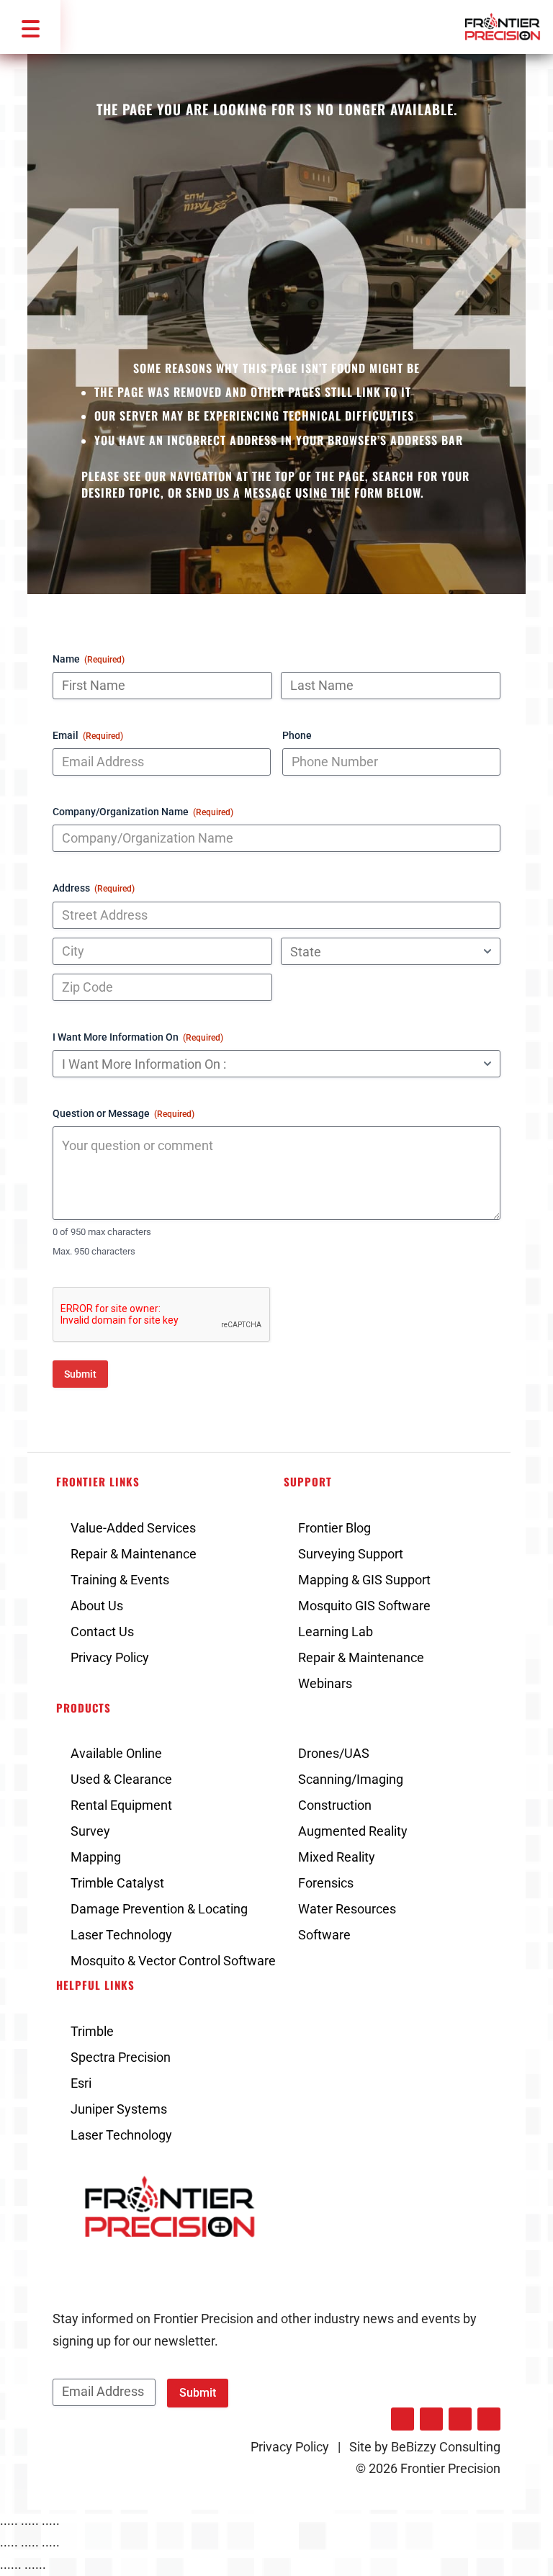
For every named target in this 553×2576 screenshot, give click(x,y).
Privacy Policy (110, 1657)
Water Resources (347, 1909)
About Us (97, 1606)
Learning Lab (336, 1632)
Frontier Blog (334, 1528)
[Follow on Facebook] (431, 2419)
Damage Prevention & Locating (159, 1909)
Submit (80, 1374)
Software (324, 1935)
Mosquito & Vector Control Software (173, 1961)
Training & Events (120, 1580)
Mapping (96, 1857)
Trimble (92, 2031)
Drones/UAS (334, 1753)
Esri (81, 2083)
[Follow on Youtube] (489, 2419)
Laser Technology (121, 1935)
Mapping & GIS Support (364, 1580)
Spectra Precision (121, 2057)
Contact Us (102, 1632)
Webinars (325, 1683)
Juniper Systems (119, 2109)
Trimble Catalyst (117, 1883)
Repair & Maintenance (134, 1554)
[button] (30, 27)
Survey (90, 1831)
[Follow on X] (460, 2419)
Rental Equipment (121, 1805)
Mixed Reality (337, 1857)
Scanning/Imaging (351, 1779)
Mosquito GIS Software (364, 1606)
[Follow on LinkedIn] (403, 2419)
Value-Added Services (133, 1528)
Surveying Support (351, 1554)
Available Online (116, 1753)
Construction (335, 1805)
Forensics (326, 1883)
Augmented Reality (353, 1831)
